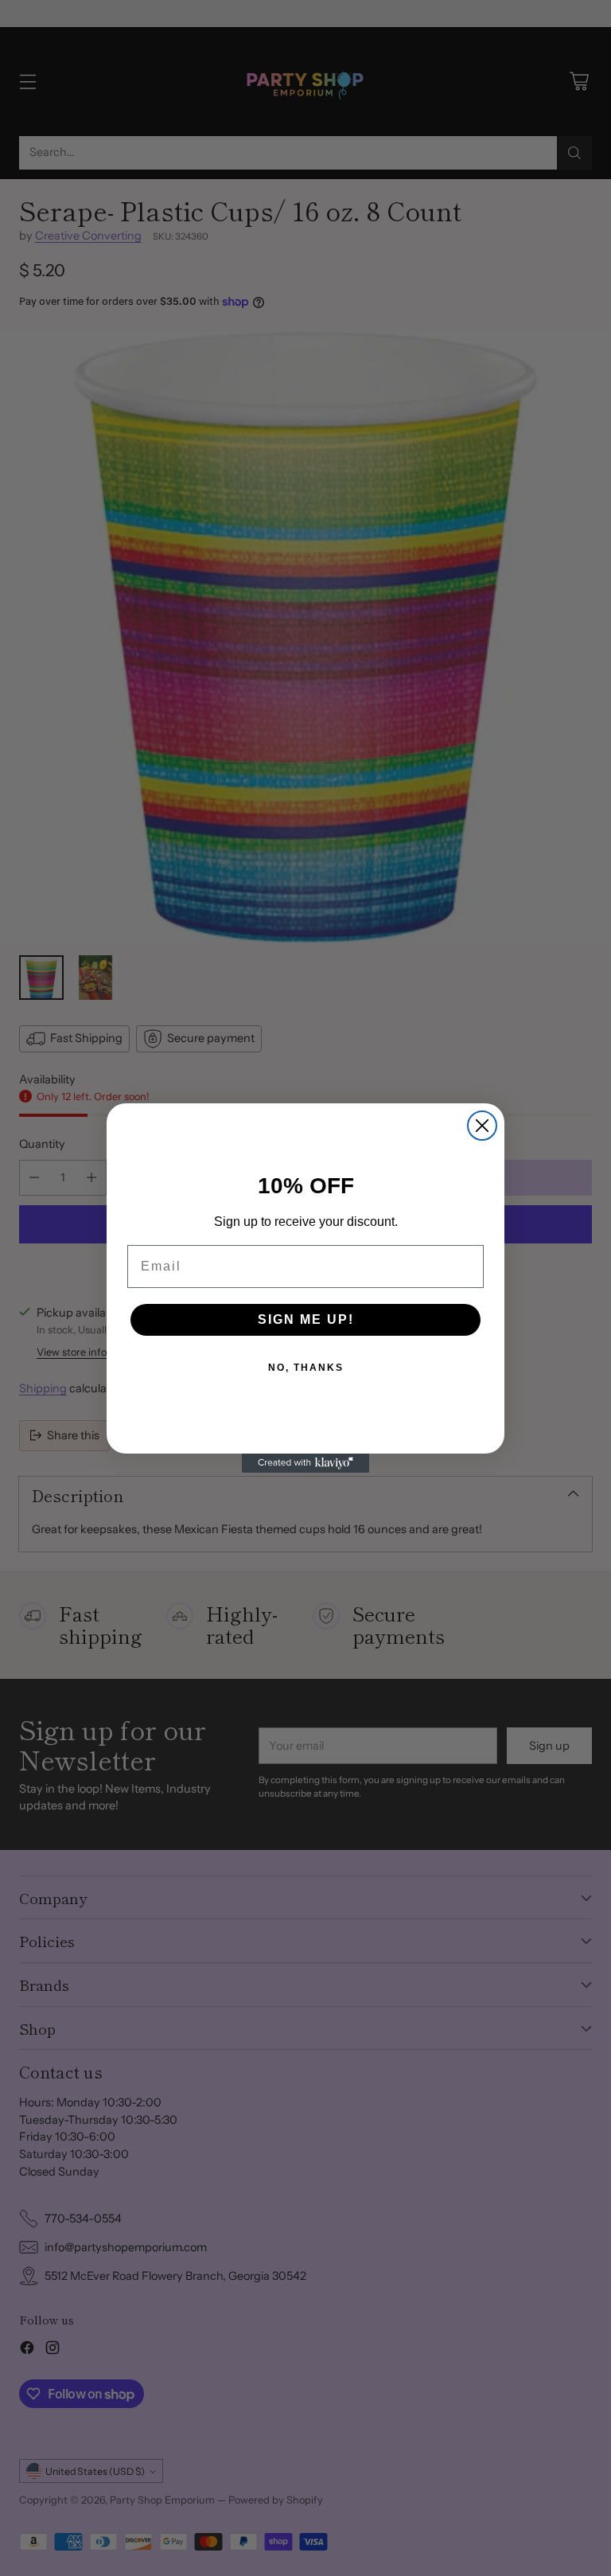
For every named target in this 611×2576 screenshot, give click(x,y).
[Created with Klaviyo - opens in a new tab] (305, 1463)
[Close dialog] (482, 1126)
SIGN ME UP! (306, 1319)
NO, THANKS (306, 1368)
